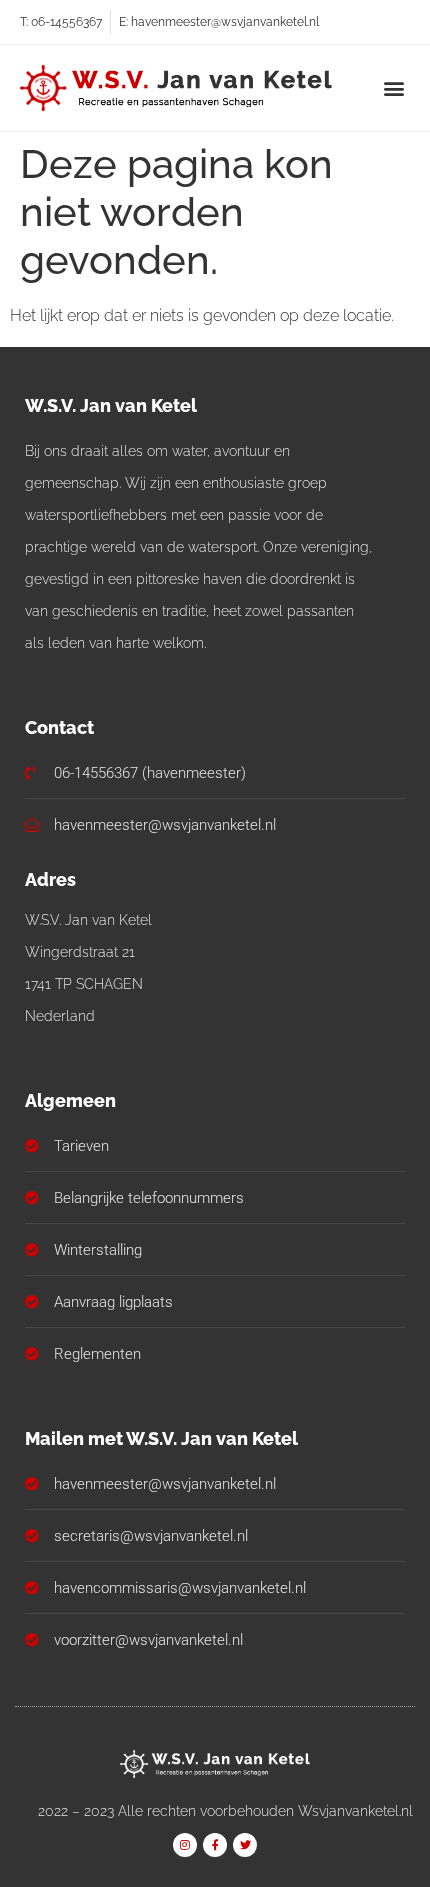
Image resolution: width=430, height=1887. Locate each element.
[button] (393, 88)
